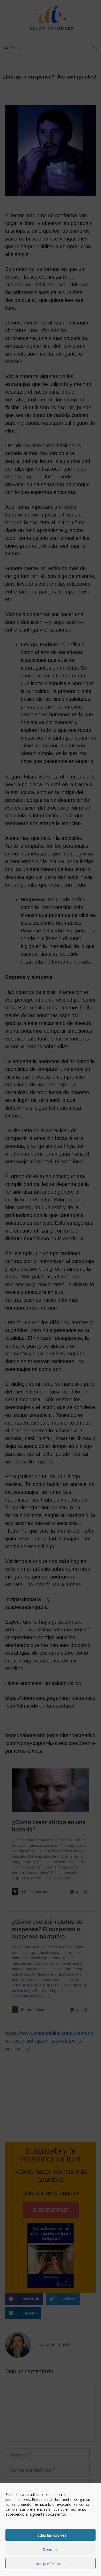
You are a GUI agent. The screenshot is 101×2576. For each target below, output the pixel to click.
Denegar (51, 2549)
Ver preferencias (51, 2564)
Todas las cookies (51, 2535)
